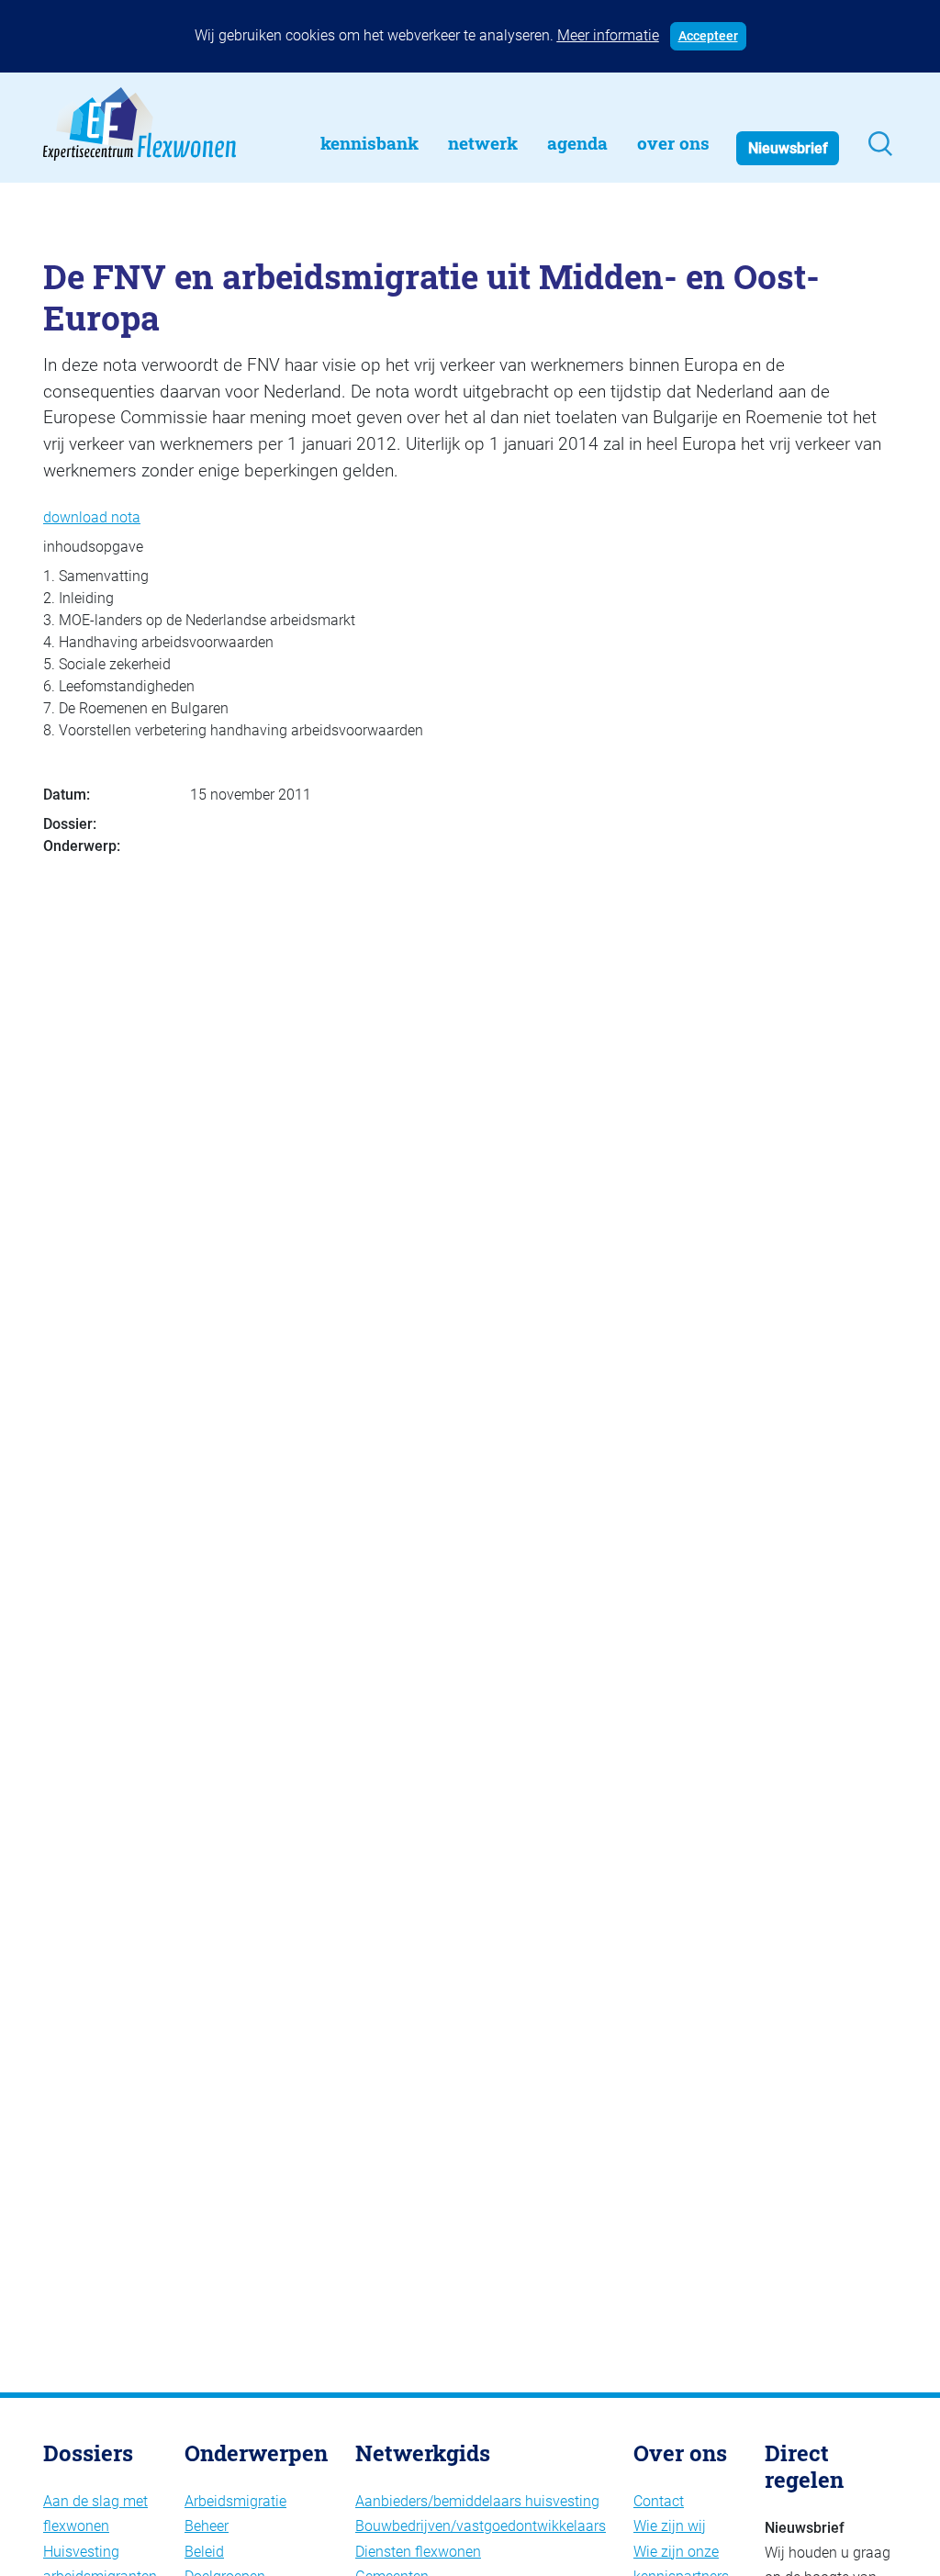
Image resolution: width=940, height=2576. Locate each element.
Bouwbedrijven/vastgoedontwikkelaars (481, 2526)
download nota (92, 517)
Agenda (577, 143)
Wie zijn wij (670, 2526)
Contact (659, 2501)
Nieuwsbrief (788, 148)
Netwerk (483, 143)
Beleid (204, 2552)
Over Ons (673, 143)
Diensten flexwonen (418, 2552)
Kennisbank (369, 143)
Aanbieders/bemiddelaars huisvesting (477, 2501)
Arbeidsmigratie (235, 2501)
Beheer (207, 2526)
